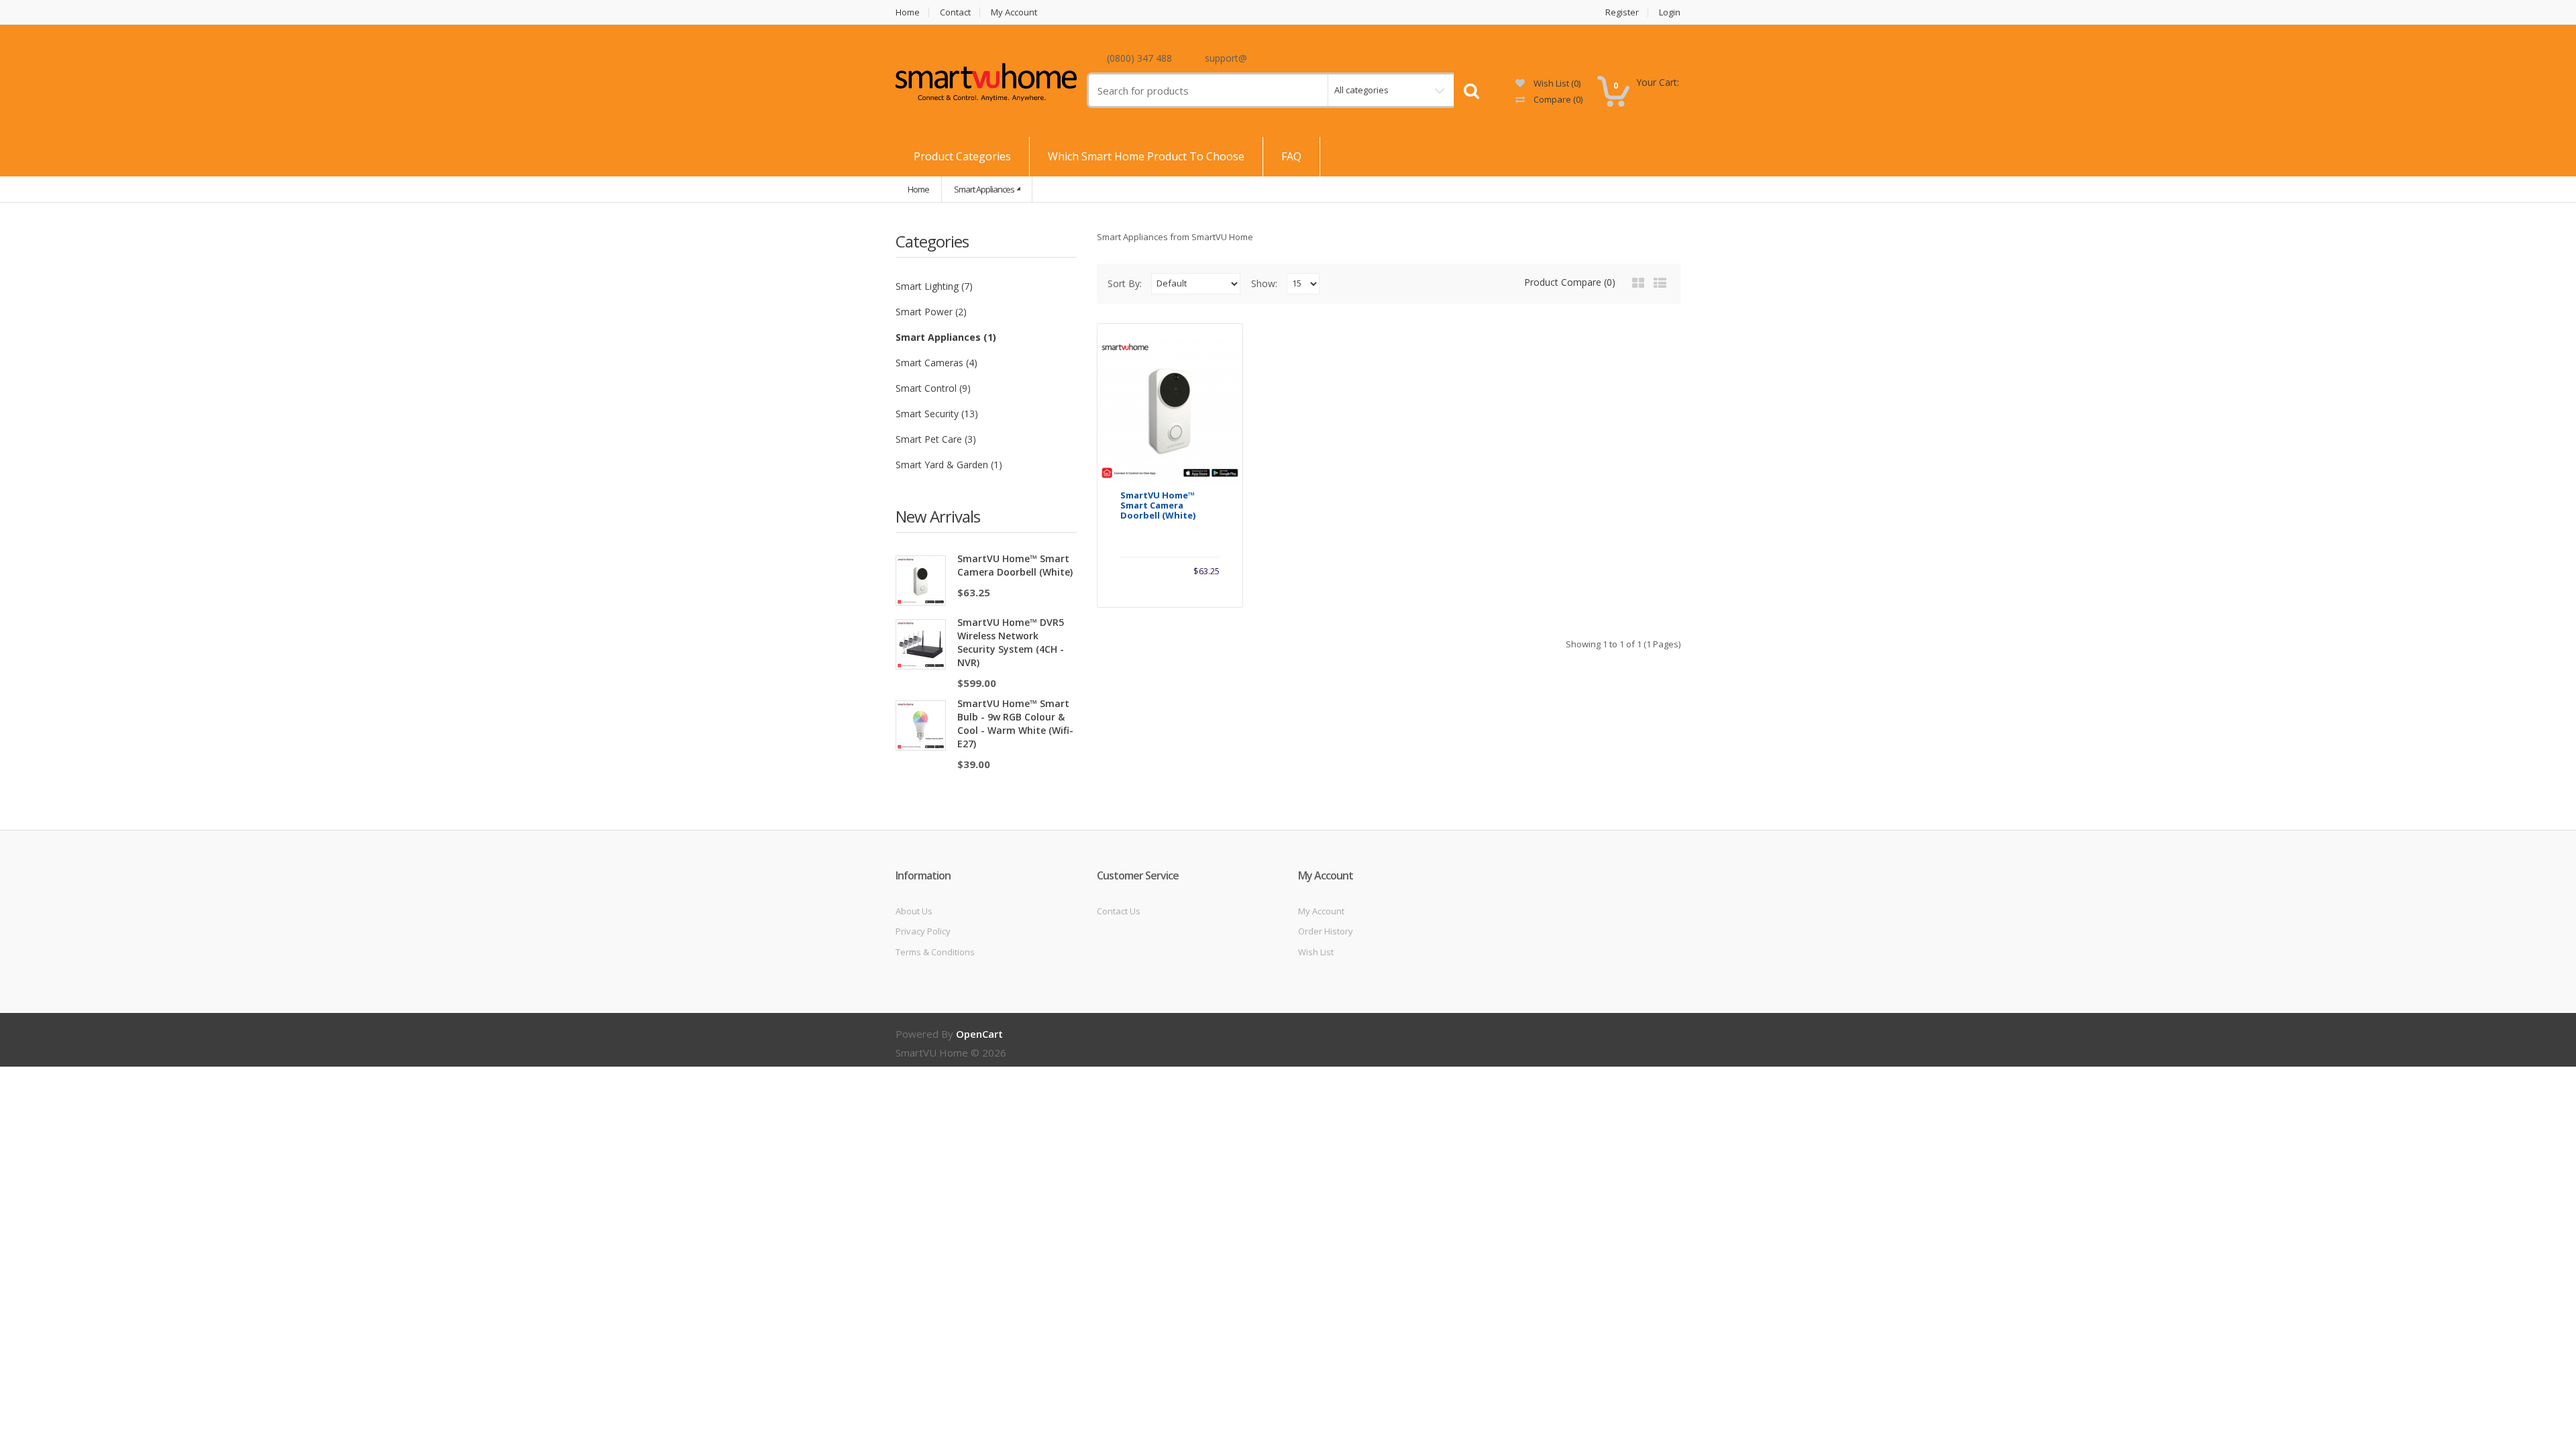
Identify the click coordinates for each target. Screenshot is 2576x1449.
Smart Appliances (984, 189)
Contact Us (1119, 911)
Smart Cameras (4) (936, 363)
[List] (1660, 283)
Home (908, 12)
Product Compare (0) (1570, 282)
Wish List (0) (1556, 83)
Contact (955, 12)
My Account (1014, 12)
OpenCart (979, 1034)
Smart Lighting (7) (934, 286)
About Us (914, 911)
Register (1622, 12)
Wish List (1316, 952)
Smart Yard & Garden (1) (949, 465)
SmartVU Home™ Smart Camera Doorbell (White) (1015, 565)
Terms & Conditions (935, 952)
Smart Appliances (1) (946, 337)
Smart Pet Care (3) (936, 439)
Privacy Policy (923, 931)
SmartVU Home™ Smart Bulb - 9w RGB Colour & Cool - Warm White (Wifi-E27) (1015, 723)
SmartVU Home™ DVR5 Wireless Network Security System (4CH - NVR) (1011, 642)
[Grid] (1638, 283)
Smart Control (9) (933, 388)
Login (1670, 12)
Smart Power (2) (931, 312)
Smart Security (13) (937, 414)
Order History (1326, 931)
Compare (1557, 99)
